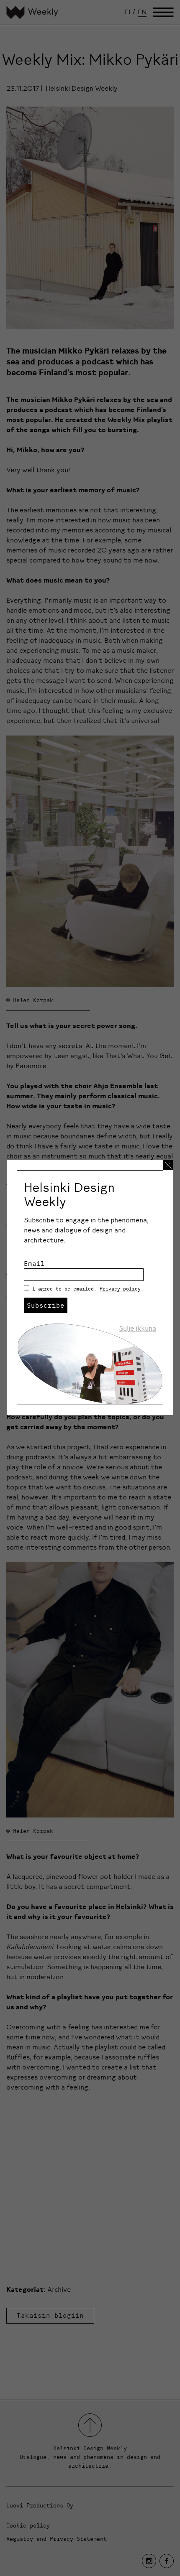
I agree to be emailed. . (88, 1289)
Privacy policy (120, 1289)
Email (34, 1263)
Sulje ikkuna (138, 1328)
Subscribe (46, 1305)
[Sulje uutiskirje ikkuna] (168, 1165)
